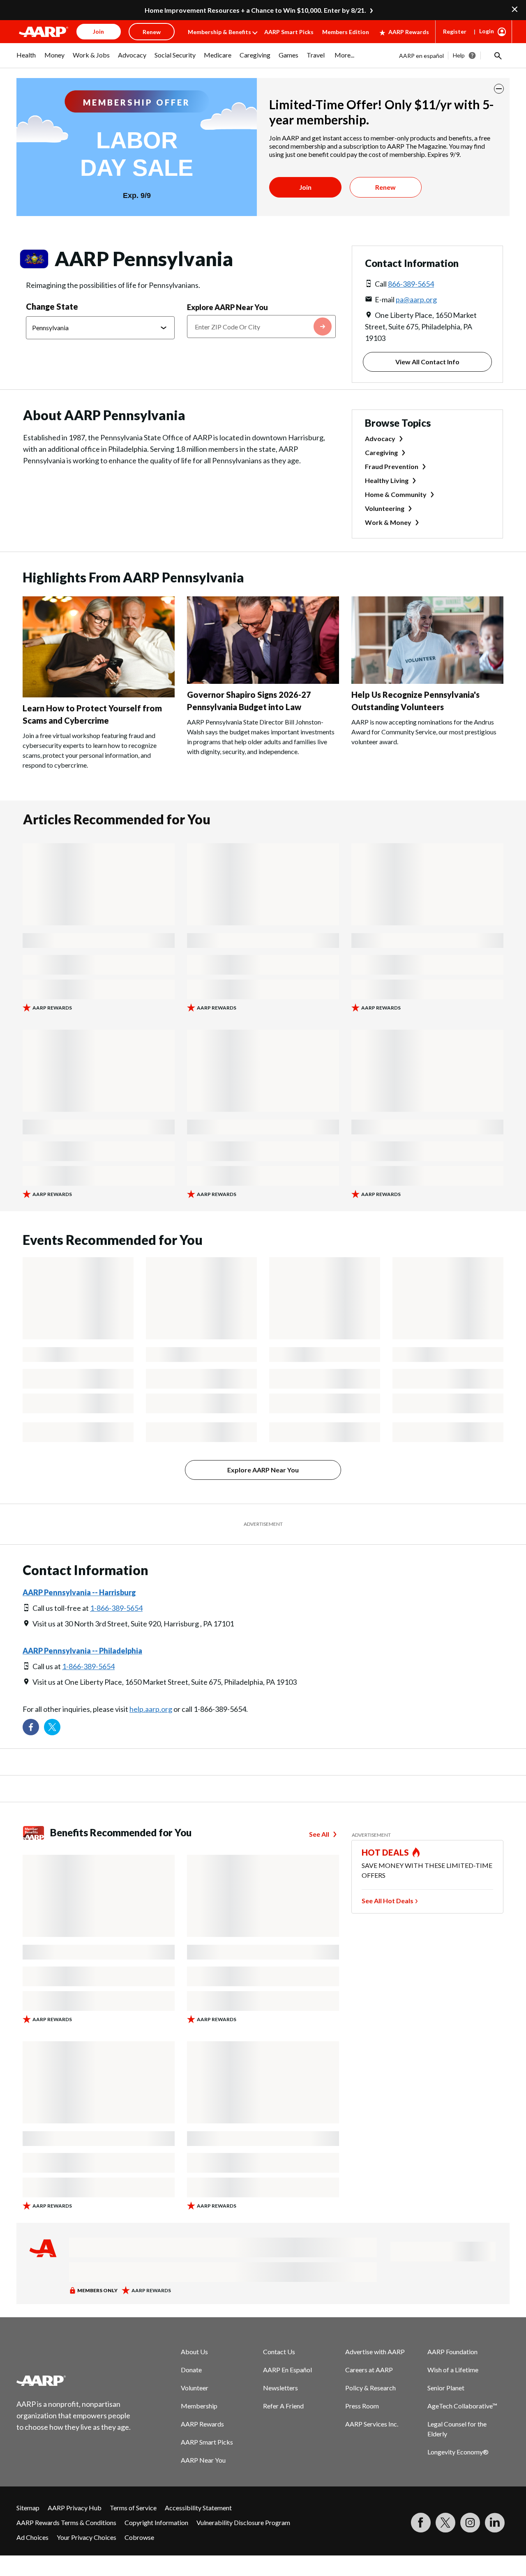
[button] (497, 55)
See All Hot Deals (388, 1901)
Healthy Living (387, 480)
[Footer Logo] (74, 2380)
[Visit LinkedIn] (495, 2523)
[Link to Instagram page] (470, 2523)
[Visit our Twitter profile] (52, 1727)
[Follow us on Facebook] (31, 1727)
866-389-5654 (411, 284)
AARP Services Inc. (372, 2424)
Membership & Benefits (219, 32)
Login (487, 31)
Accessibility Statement (198, 2508)
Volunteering (385, 508)
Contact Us (279, 2352)
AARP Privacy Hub (75, 2508)
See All (319, 1834)
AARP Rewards (409, 32)
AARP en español (421, 56)
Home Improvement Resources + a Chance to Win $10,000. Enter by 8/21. (255, 10)
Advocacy (380, 438)
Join (305, 187)
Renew (385, 187)
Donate (191, 2370)
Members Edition (346, 32)
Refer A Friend (283, 2406)
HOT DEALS (385, 1852)
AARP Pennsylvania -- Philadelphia (82, 1651)
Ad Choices (32, 2537)
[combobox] (261, 327)
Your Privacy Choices (87, 2537)
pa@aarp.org (416, 299)
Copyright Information (156, 2522)
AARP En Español (287, 2370)
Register (455, 31)
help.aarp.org (151, 1709)
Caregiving (381, 452)
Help (459, 55)
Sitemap (28, 2508)
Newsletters (280, 2388)
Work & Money (388, 522)
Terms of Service (133, 2508)
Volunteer (195, 2388)
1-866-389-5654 (116, 1608)
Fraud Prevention (392, 466)
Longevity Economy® (458, 2452)
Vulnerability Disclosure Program (243, 2522)
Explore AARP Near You (227, 307)
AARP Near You (203, 2460)
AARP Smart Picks (289, 32)
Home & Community (396, 494)
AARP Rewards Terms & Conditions (66, 2522)
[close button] (499, 89)
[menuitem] (26, 59)
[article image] (99, 695)
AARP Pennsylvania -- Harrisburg (79, 1592)
